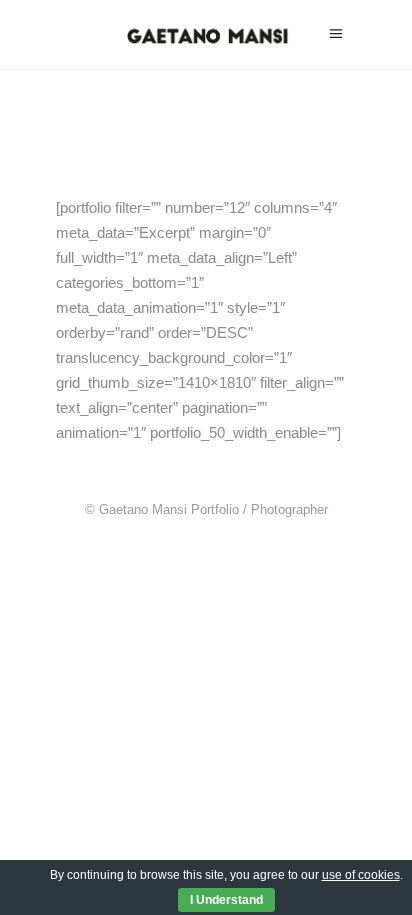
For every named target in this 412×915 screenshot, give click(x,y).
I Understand (226, 900)
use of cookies (361, 875)
